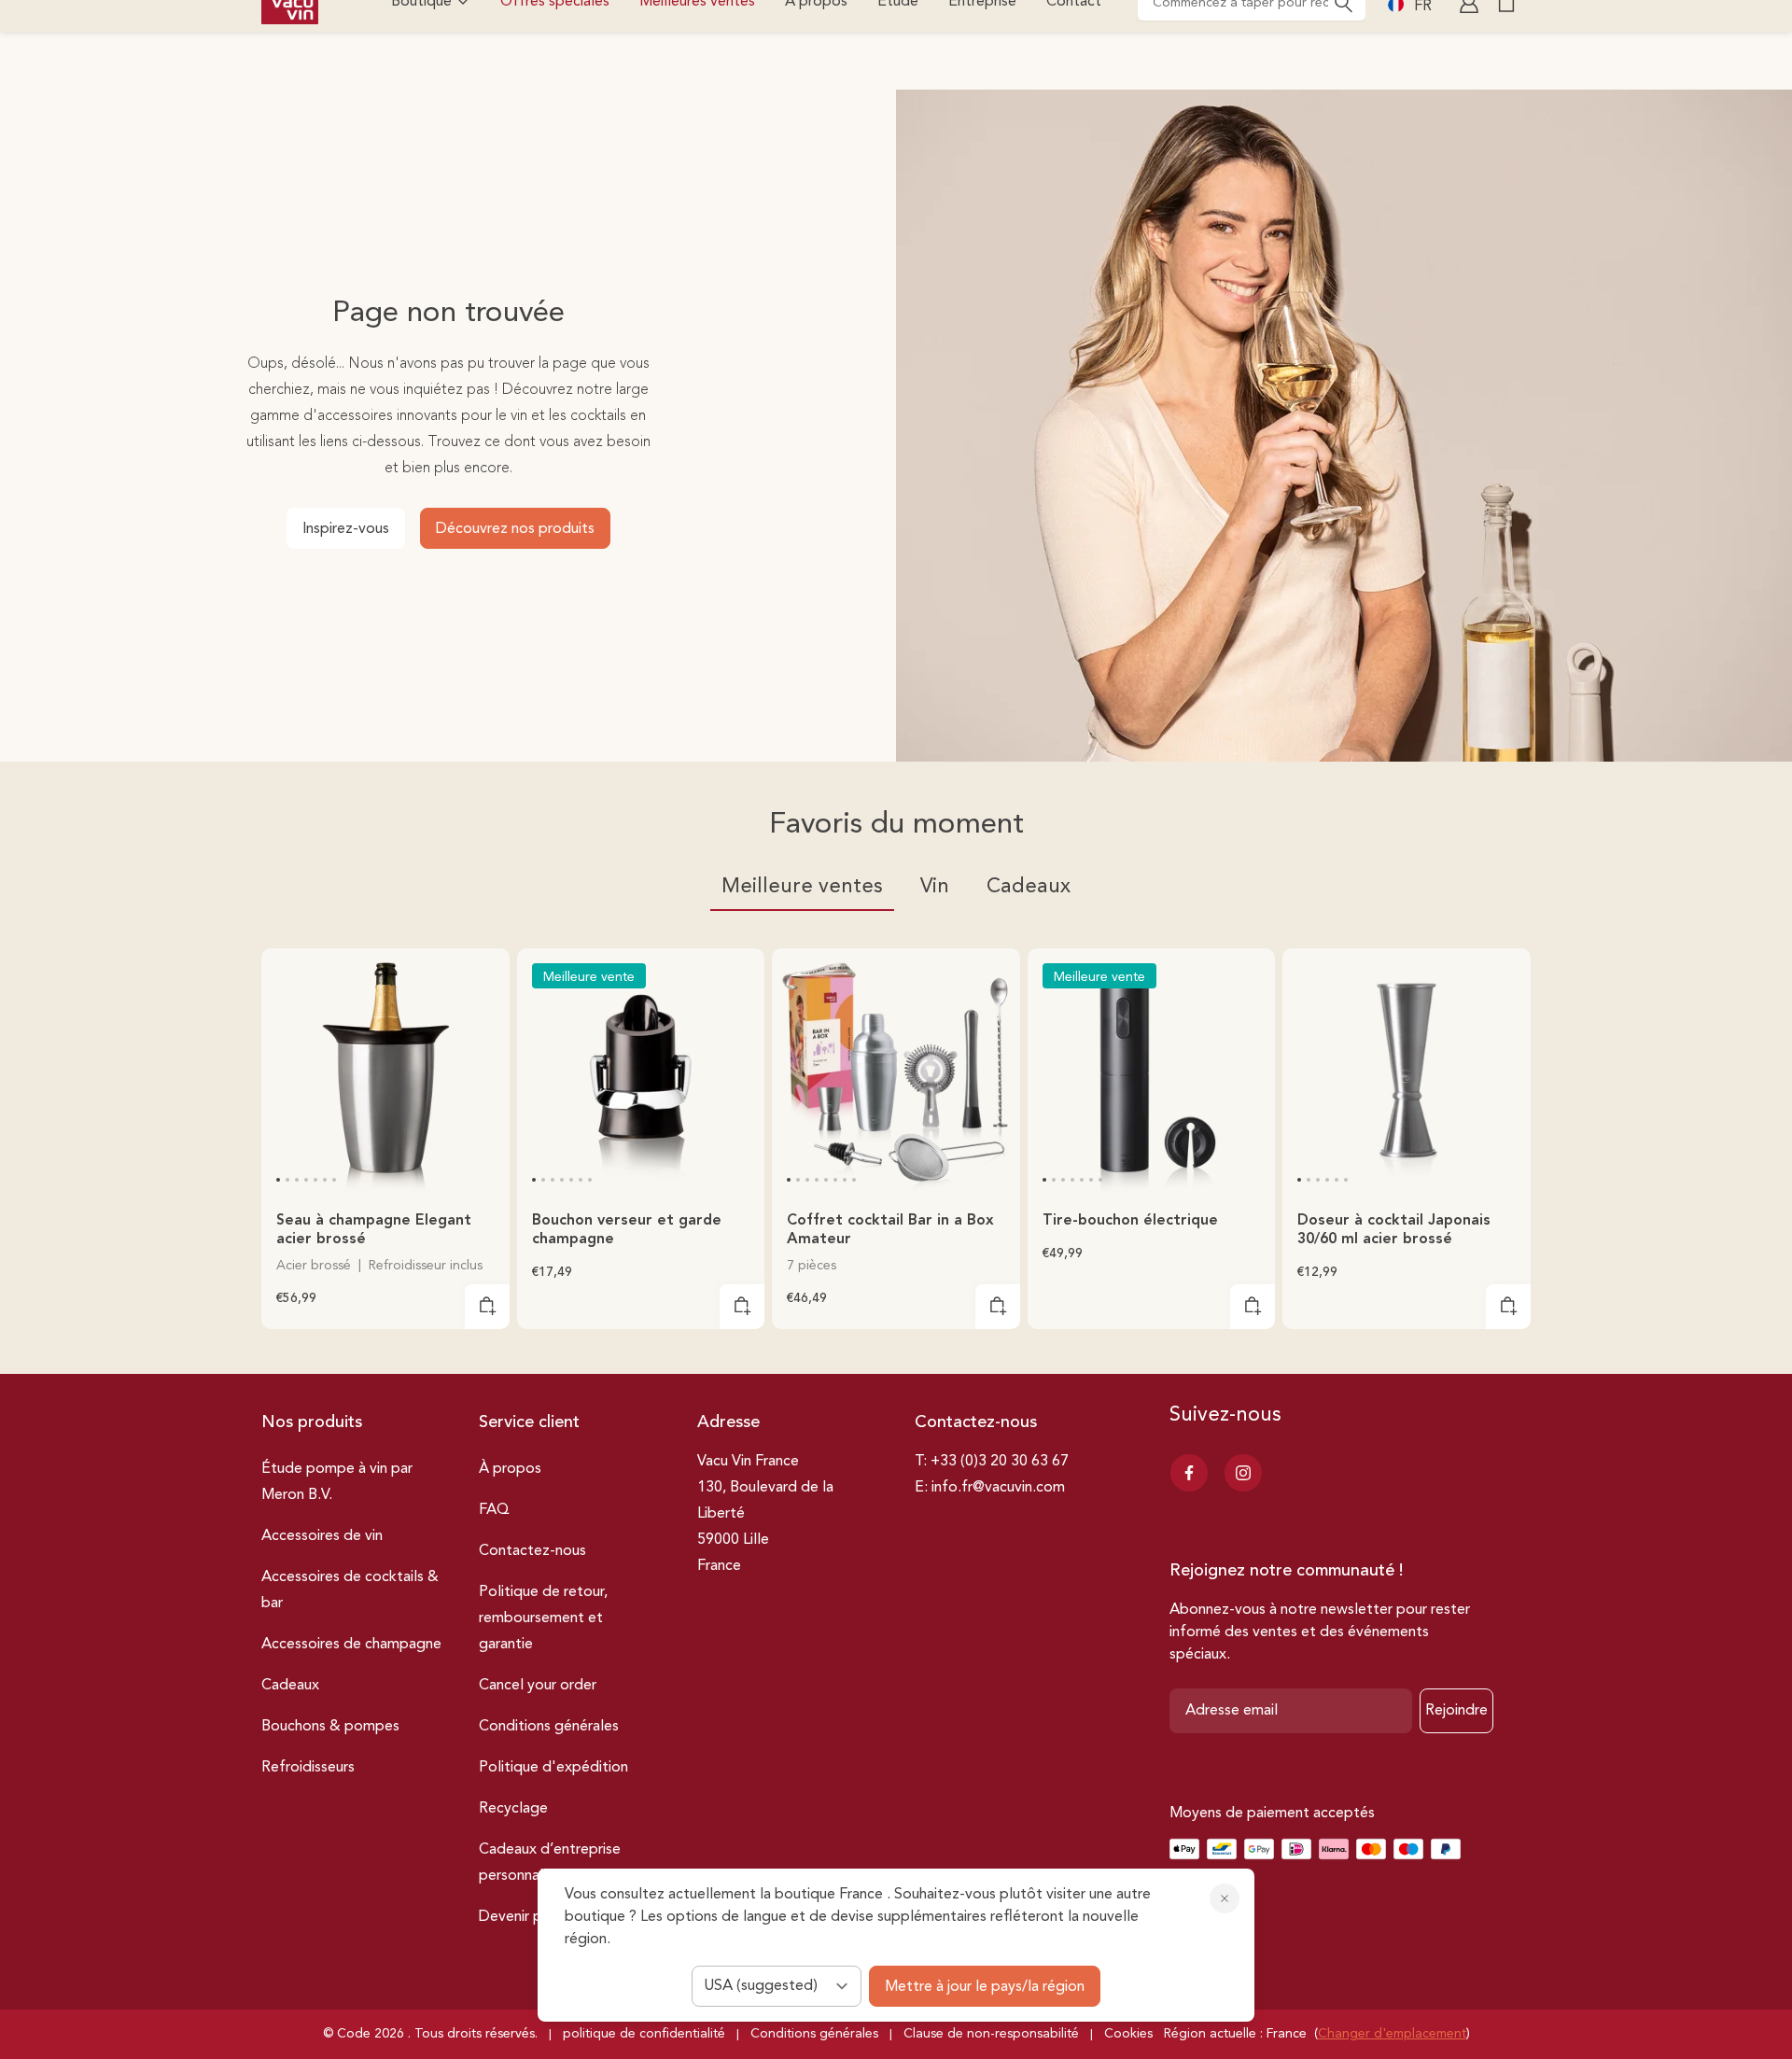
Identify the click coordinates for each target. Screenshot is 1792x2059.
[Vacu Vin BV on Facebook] (1189, 1473)
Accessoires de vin (322, 1536)
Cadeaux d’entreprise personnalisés (550, 1863)
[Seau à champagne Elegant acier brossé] (385, 1072)
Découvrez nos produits (515, 529)
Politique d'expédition (553, 1768)
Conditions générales (549, 1727)
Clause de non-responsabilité (991, 2034)
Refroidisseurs (308, 1768)
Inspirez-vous (346, 529)
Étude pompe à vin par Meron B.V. (337, 1482)
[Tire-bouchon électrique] (1152, 1072)
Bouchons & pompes (330, 1727)
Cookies (1128, 2034)
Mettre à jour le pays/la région (985, 1987)
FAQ (494, 1510)
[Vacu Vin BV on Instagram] (1243, 1473)
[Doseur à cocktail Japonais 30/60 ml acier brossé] (1407, 1072)
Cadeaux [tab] (1029, 887)
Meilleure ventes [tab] (802, 887)
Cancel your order (538, 1686)
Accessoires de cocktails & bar (350, 1590)
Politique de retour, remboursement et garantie (543, 1618)
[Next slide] (483, 1091)
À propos (510, 1469)
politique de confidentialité (644, 2034)
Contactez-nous (532, 1551)
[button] (278, 1180)
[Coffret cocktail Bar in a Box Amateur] (896, 1072)
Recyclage (513, 1809)
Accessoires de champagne (351, 1645)
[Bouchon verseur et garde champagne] (641, 1072)
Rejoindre (1456, 1711)
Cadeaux (290, 1686)
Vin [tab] (935, 887)
